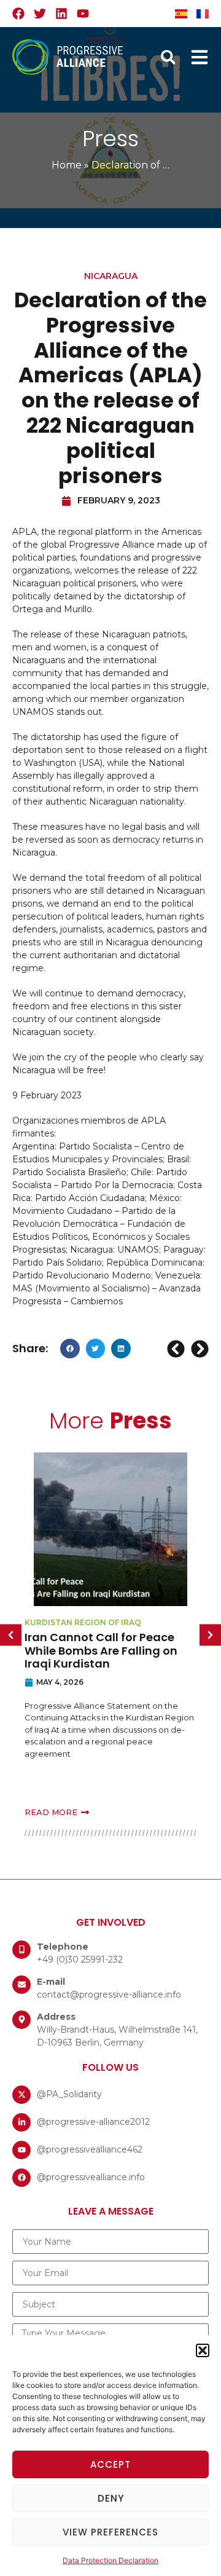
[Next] (198, 1349)
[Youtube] (83, 14)
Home (67, 165)
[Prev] (177, 1349)
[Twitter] (40, 14)
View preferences (110, 2532)
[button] (203, 2350)
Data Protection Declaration (110, 2560)
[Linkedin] (61, 14)
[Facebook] (18, 14)
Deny (111, 2498)
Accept (110, 2464)
